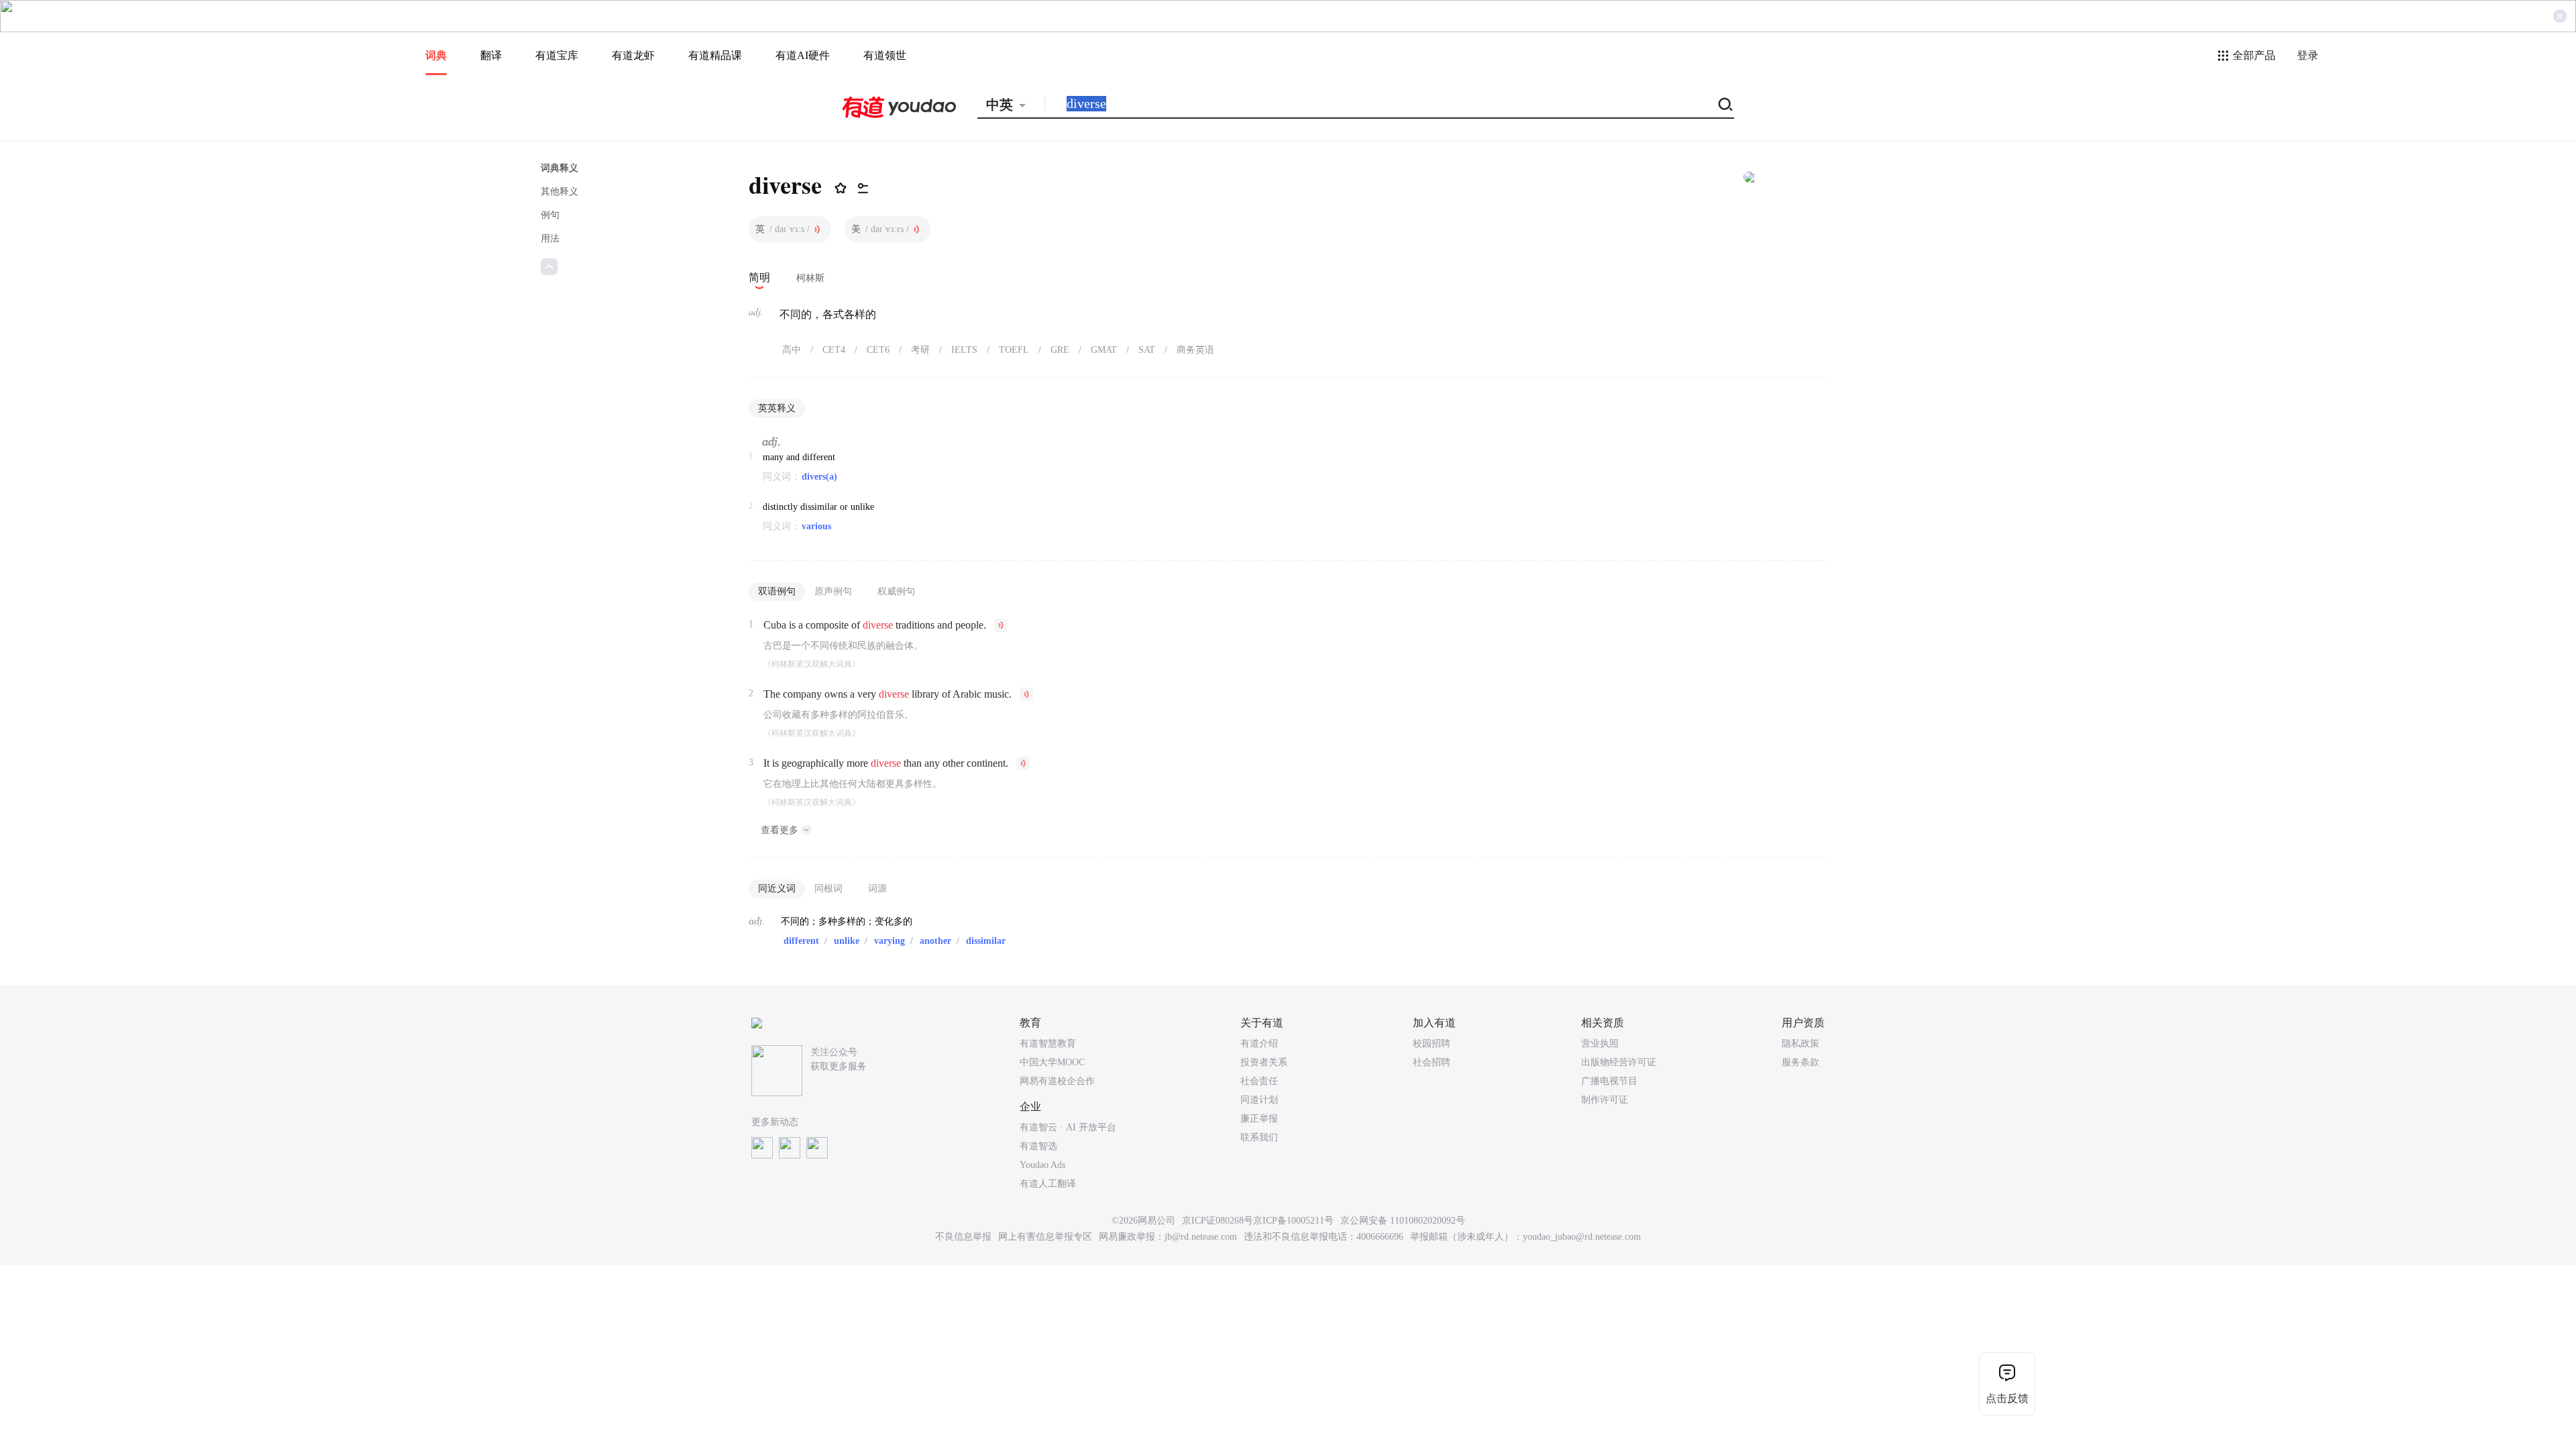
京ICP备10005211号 (1293, 1221)
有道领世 (885, 55)
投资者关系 (1264, 1062)
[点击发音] (817, 229)
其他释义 (559, 192)
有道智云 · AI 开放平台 (1068, 1127)
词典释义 (559, 168)
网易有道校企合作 (1057, 1081)
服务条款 (1801, 1062)
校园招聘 (1432, 1043)
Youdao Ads (1042, 1165)
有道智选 (1038, 1146)
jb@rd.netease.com (1201, 1237)
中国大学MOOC (1052, 1062)
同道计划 (1259, 1100)
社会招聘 (1432, 1062)
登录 (2308, 55)
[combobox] (1011, 105)
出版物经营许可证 (1619, 1062)
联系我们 (1259, 1137)
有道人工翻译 (1048, 1184)
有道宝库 (557, 55)
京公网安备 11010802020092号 (1403, 1221)
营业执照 (1600, 1043)
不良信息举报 (963, 1237)
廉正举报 (1259, 1119)
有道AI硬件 (803, 55)
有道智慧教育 (1048, 1043)
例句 (550, 215)
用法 (550, 238)
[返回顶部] (549, 267)
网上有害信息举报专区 (1045, 1237)
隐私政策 (1801, 1043)
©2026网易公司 (1143, 1221)
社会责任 (1259, 1081)
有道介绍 (1259, 1043)
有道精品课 (715, 55)
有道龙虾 (633, 55)
